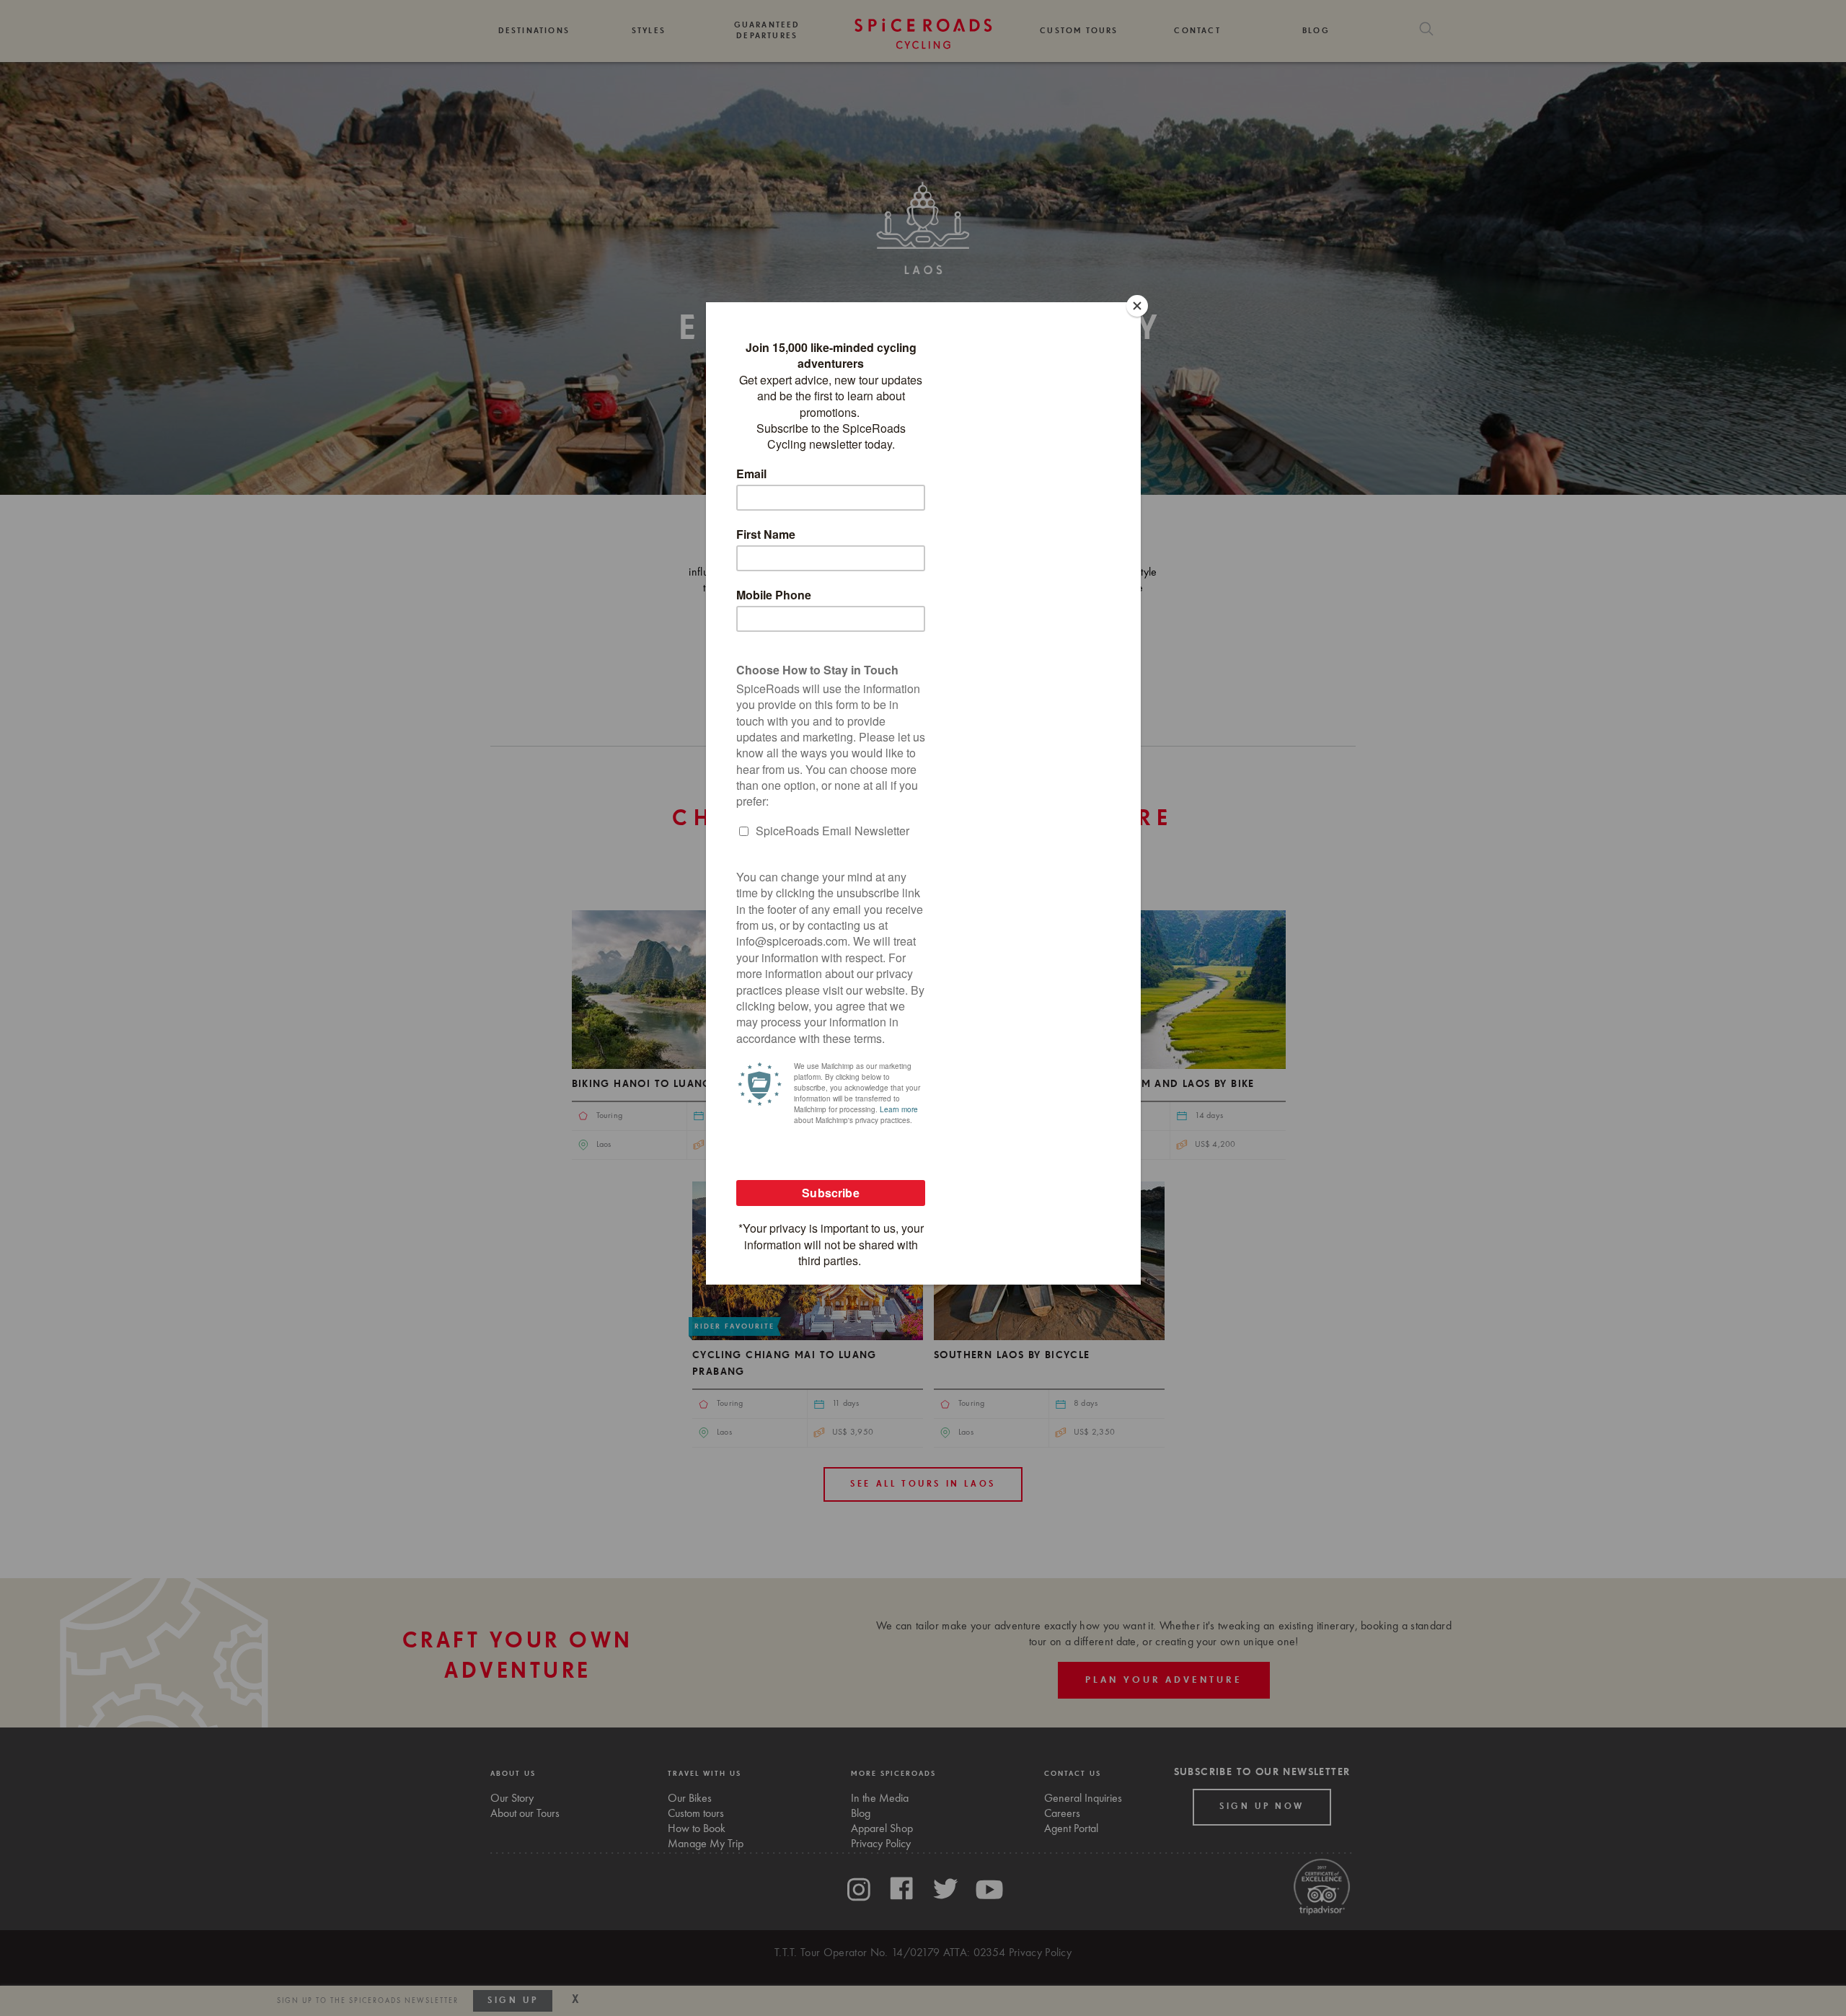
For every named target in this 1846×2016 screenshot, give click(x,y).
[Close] (1137, 306)
